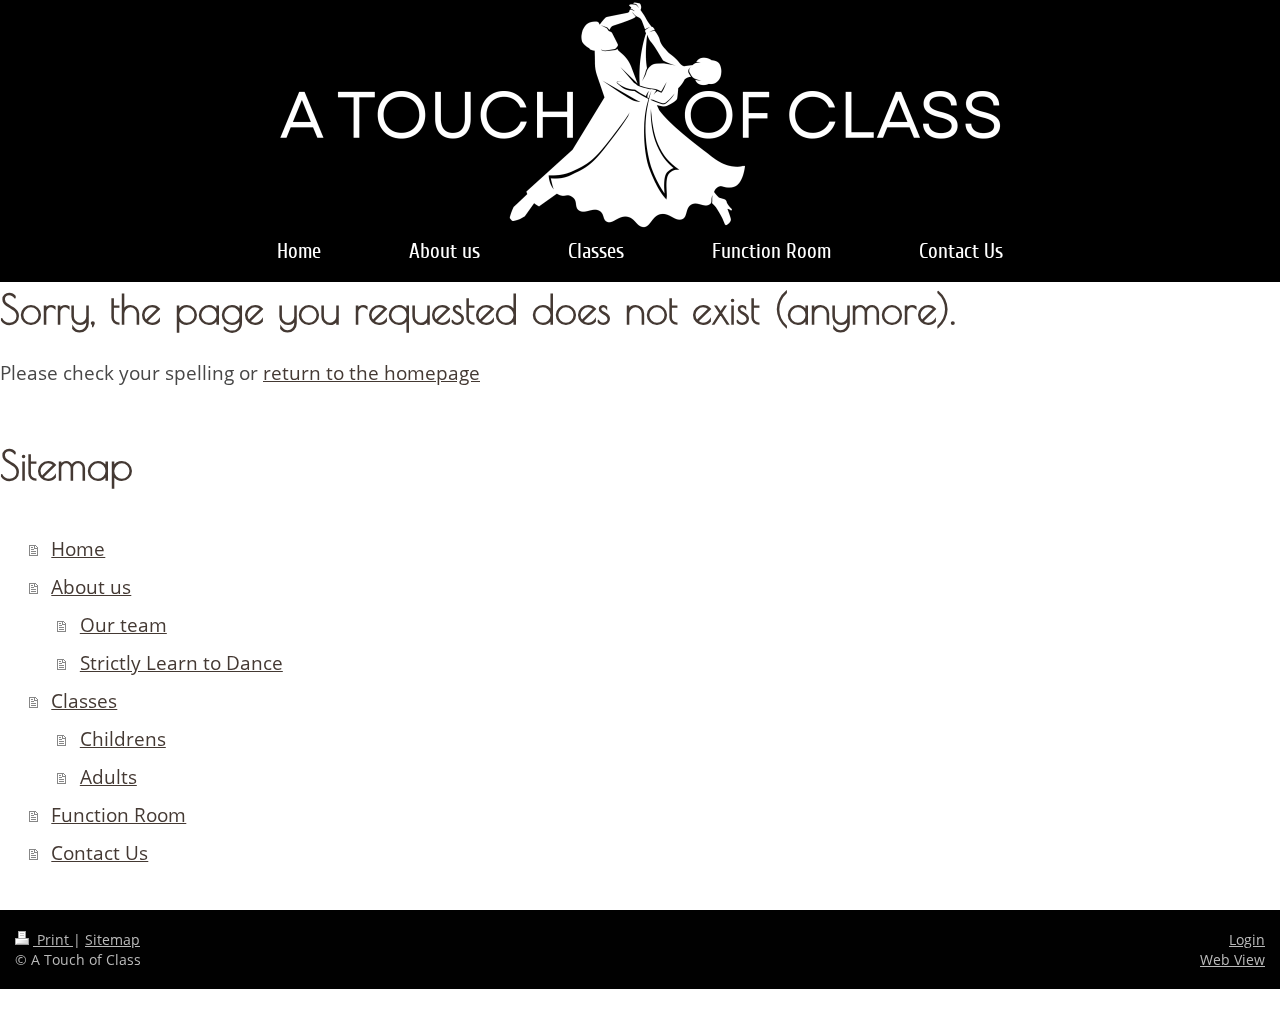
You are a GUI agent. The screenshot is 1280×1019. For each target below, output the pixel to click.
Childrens (123, 739)
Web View (1232, 959)
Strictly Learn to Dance (181, 663)
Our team (123, 625)
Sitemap (112, 939)
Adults (108, 777)
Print (53, 939)
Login (1247, 939)
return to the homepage (371, 373)
